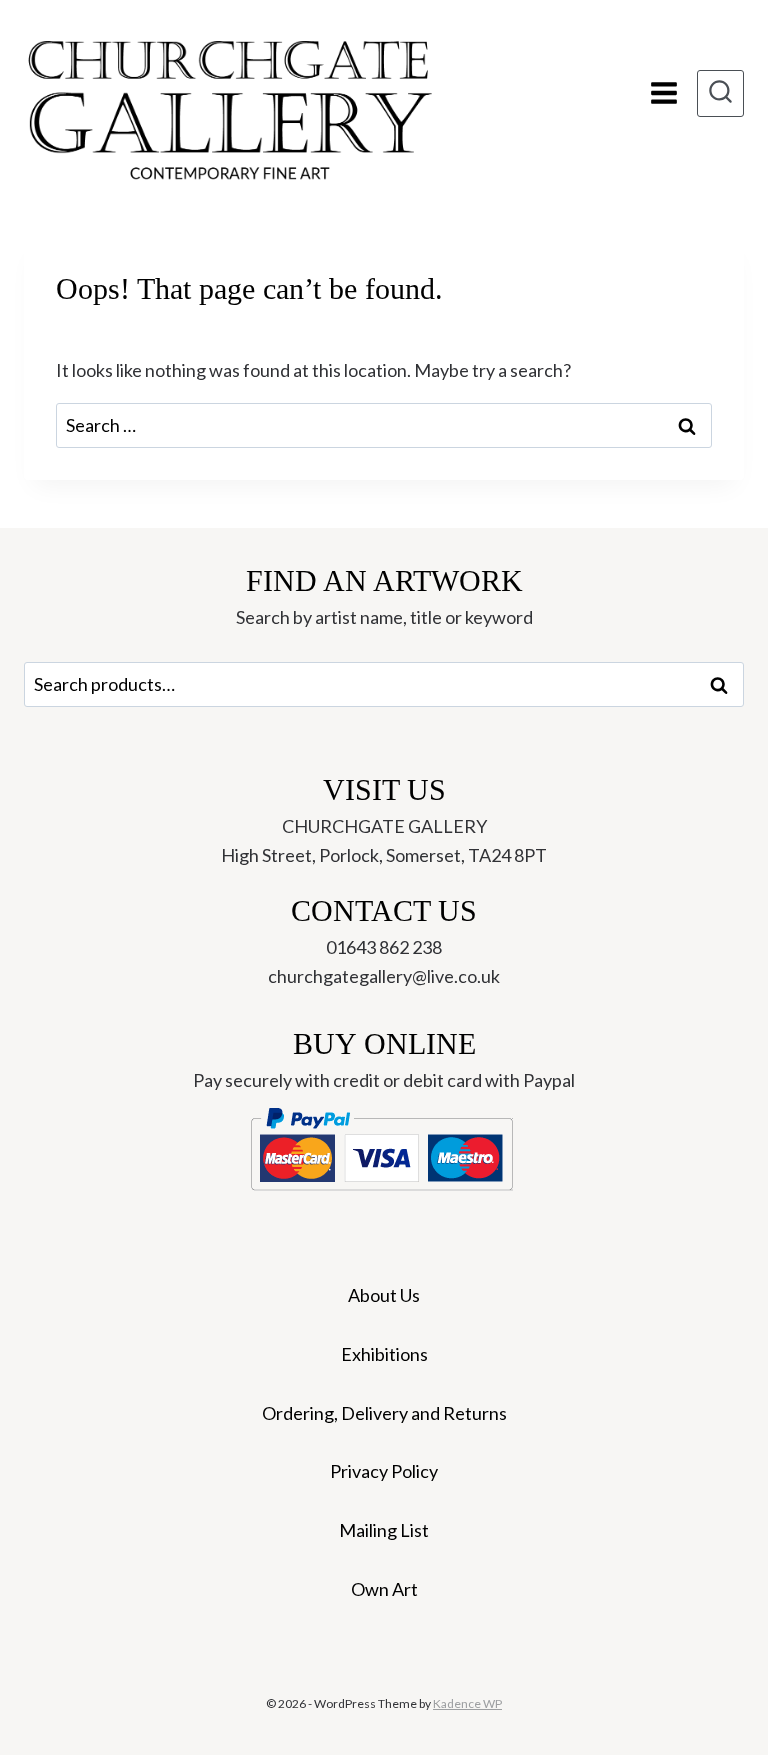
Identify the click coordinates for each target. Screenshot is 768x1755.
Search (725, 685)
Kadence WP (467, 1703)
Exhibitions (384, 1354)
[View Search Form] (720, 93)
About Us (384, 1295)
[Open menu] (663, 93)
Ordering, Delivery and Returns (384, 1413)
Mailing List (384, 1530)
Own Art (384, 1589)
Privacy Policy (384, 1471)
